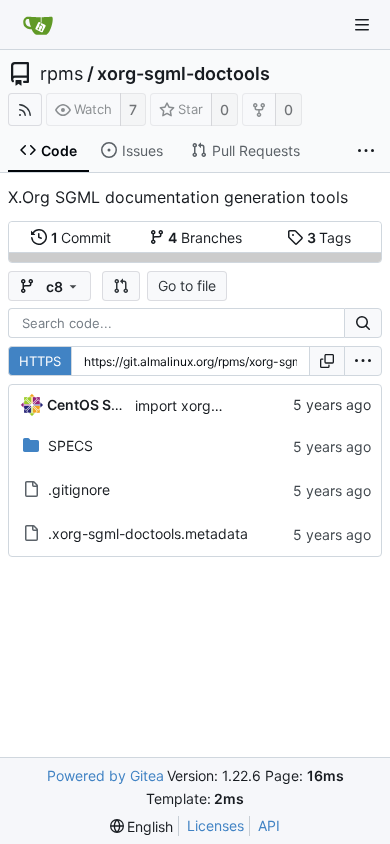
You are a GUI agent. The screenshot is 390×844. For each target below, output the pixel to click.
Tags (329, 237)
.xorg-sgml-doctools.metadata (148, 533)
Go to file (187, 285)
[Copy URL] (327, 361)
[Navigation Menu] (362, 25)
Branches (205, 237)
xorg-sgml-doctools (183, 74)
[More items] (366, 151)
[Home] (38, 25)
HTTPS (40, 361)
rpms (61, 74)
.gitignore (79, 489)
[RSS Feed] (25, 109)
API (269, 825)
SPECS (70, 445)
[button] (121, 286)
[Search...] (363, 323)
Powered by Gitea (105, 775)
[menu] (363, 361)
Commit (81, 237)
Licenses (215, 825)
